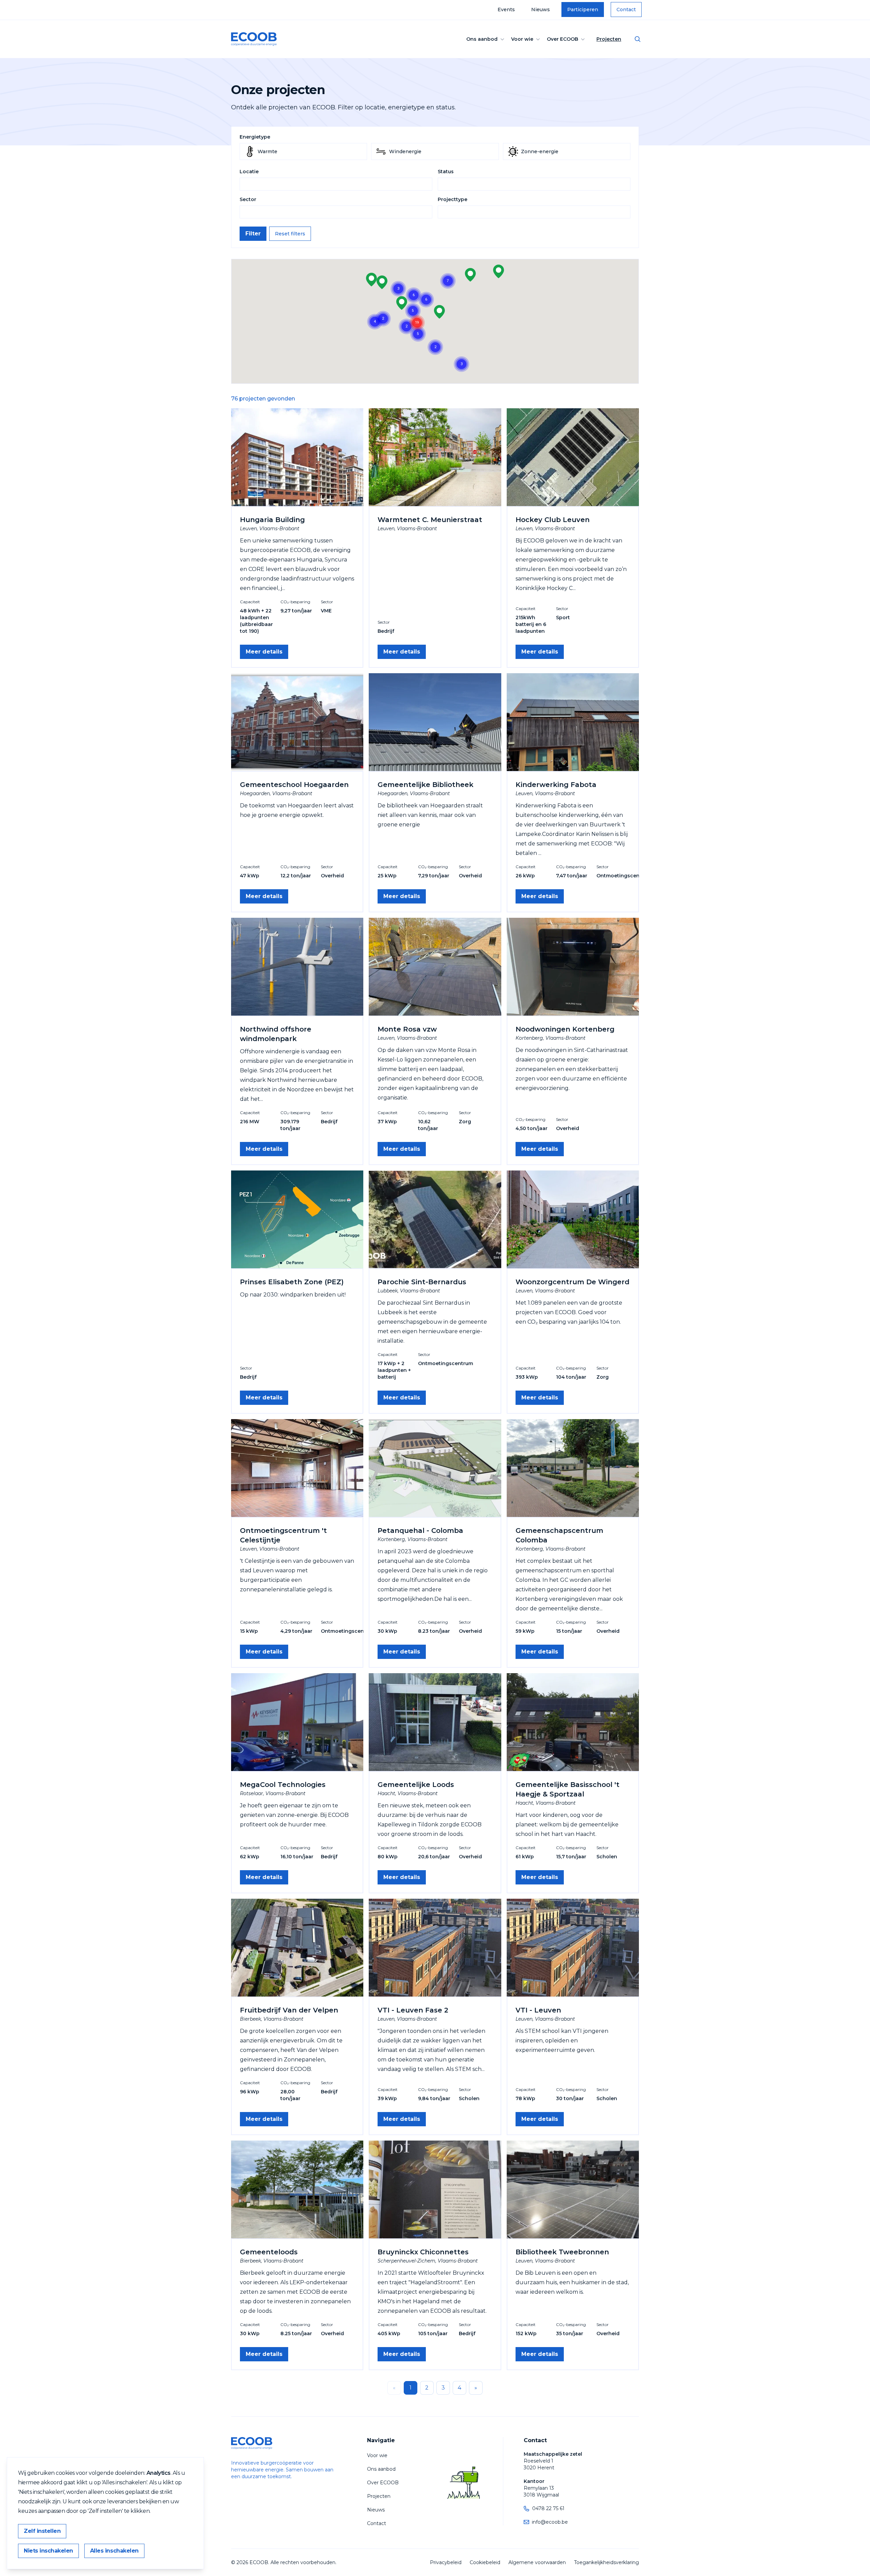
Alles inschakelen (114, 2551)
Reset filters (290, 234)
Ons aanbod (482, 39)
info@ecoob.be (550, 2522)
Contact (626, 10)
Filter (253, 234)
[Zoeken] (638, 39)
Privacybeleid (446, 2562)
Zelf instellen (42, 2531)
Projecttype (453, 199)
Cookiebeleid (485, 2562)
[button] (382, 282)
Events (506, 10)
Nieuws (541, 10)
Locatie (249, 172)
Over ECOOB (562, 39)
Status (446, 172)
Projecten (609, 39)
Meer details (264, 652)
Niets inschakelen (48, 2551)
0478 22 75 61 (548, 2508)
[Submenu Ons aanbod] (502, 39)
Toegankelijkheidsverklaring (606, 2562)
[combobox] (336, 184)
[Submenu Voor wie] (538, 39)
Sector (248, 199)
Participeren (583, 10)
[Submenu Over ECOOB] (583, 39)
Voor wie (522, 39)
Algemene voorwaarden (537, 2562)
